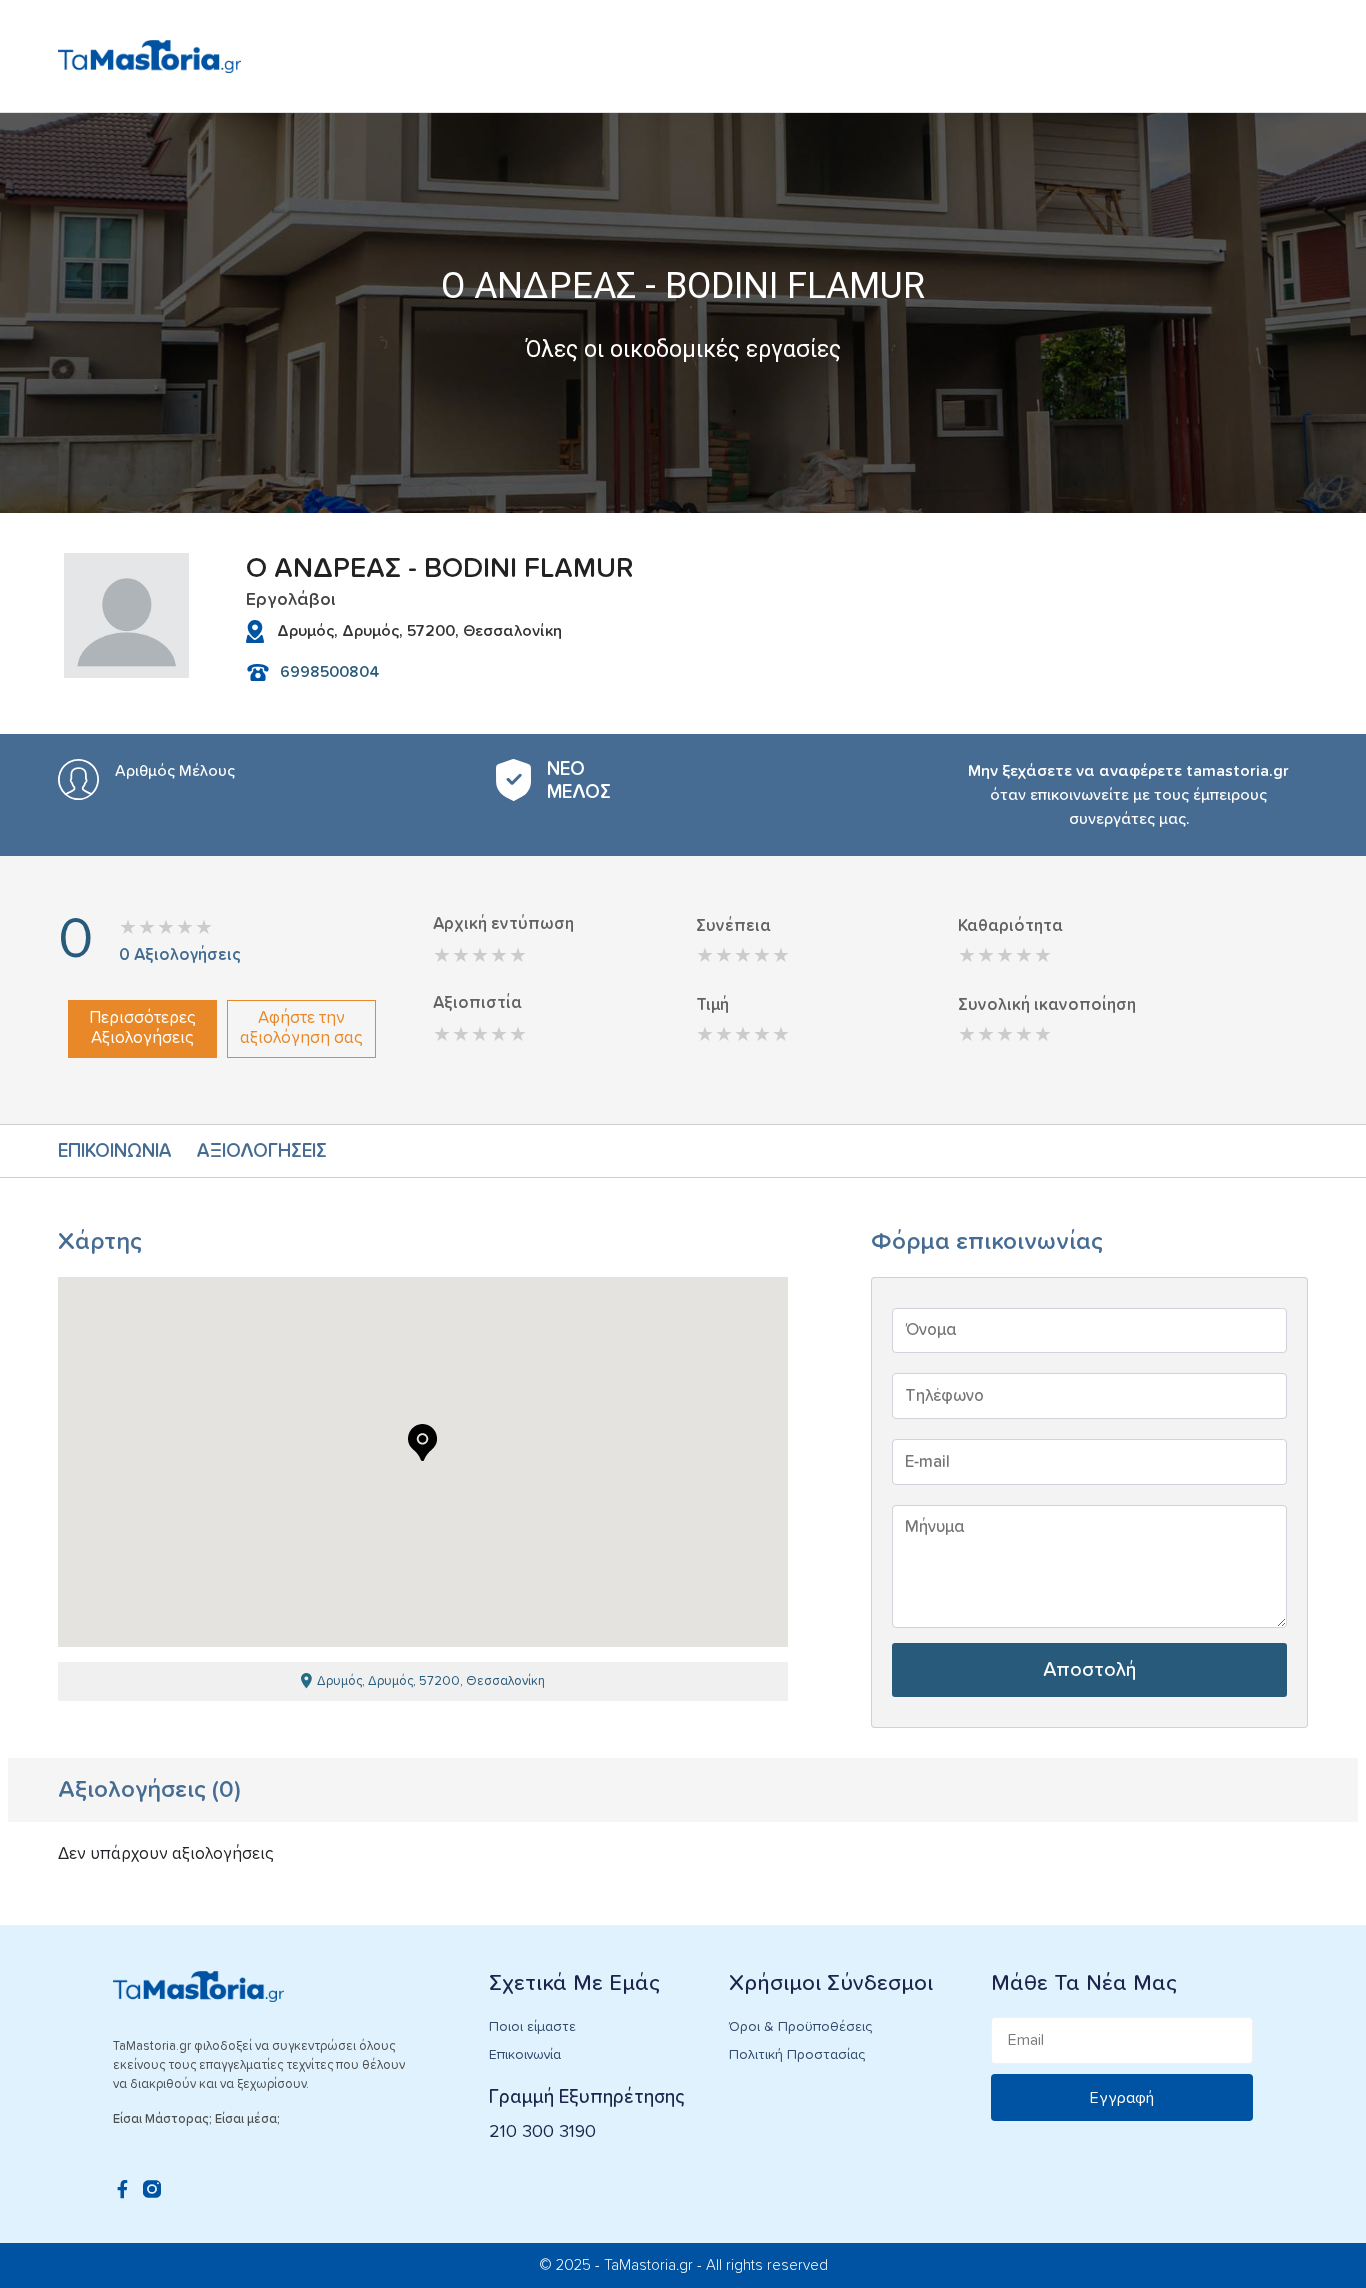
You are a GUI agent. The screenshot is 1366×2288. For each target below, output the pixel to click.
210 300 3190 (542, 2132)
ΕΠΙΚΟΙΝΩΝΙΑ (115, 1151)
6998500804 (330, 672)
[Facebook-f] (122, 2189)
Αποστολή (1089, 1670)
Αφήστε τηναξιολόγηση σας (301, 1028)
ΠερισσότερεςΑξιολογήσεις (142, 1028)
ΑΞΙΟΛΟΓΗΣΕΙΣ (262, 1151)
